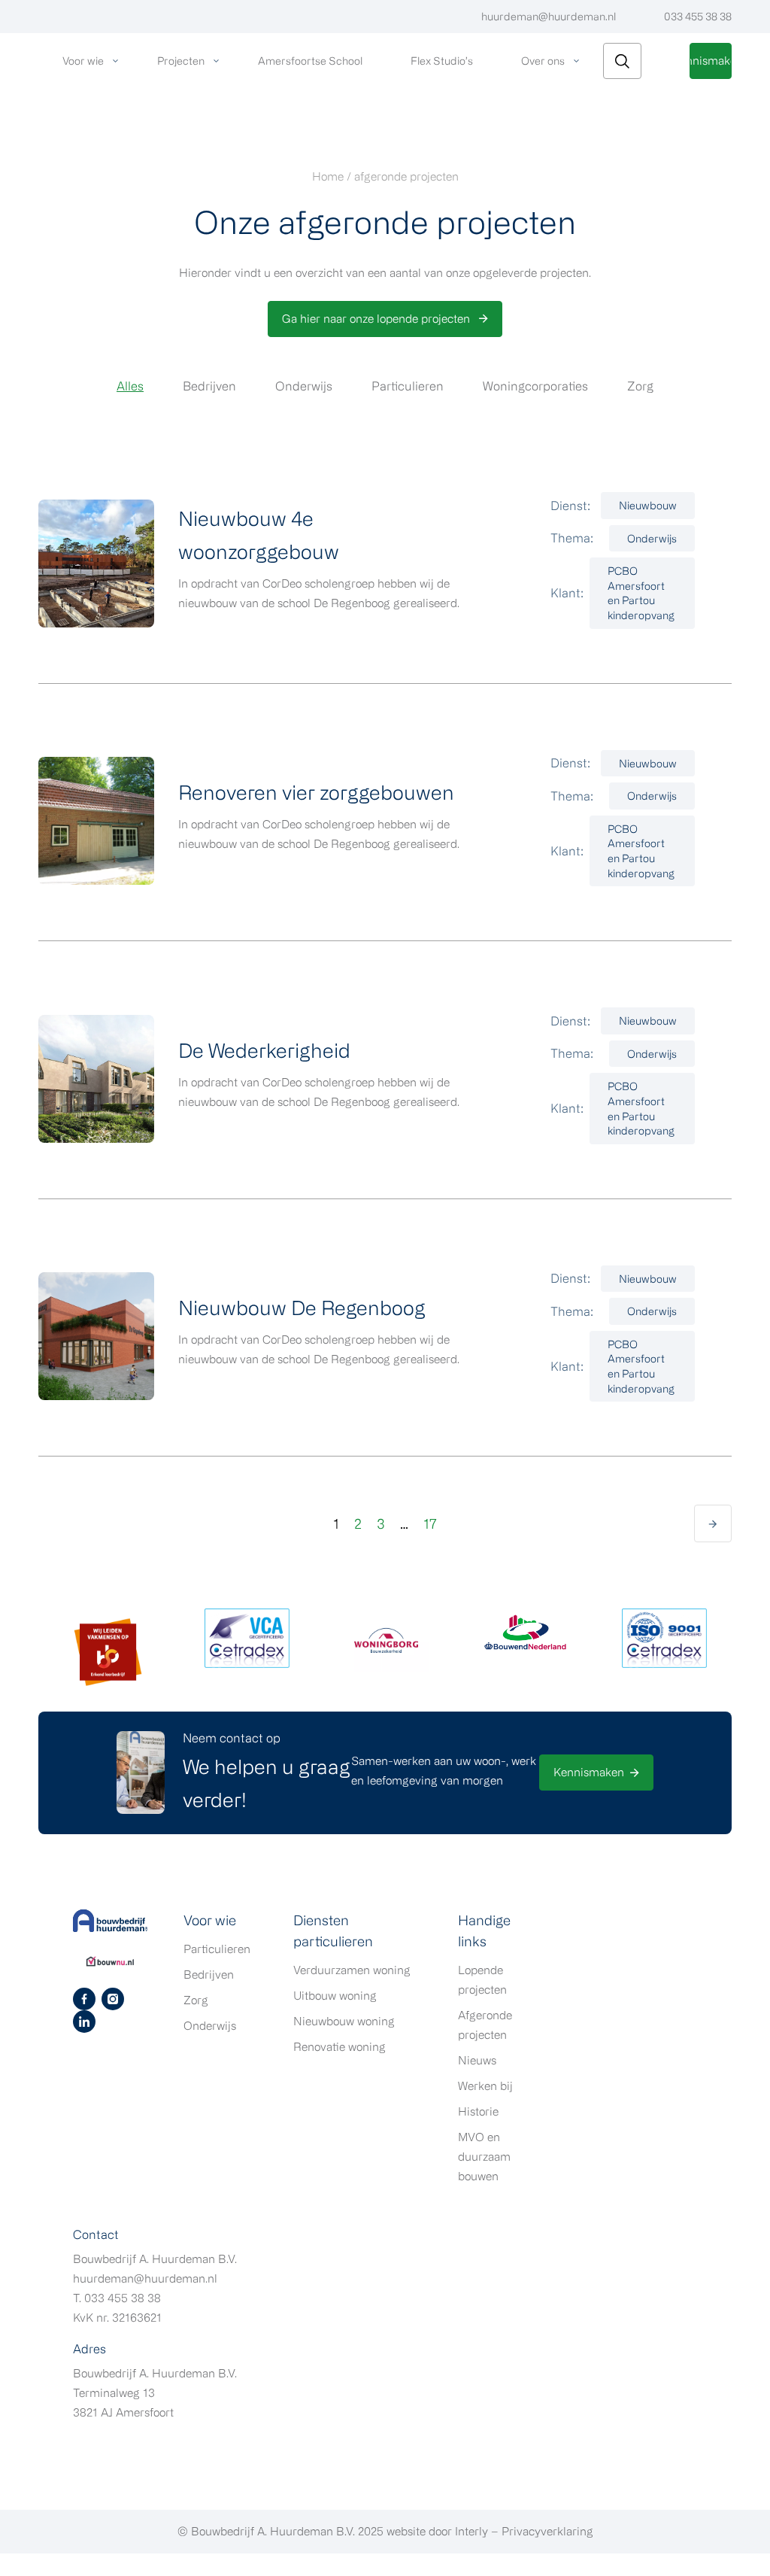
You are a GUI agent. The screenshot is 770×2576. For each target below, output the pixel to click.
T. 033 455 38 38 (117, 2298)
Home (328, 176)
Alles (130, 386)
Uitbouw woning (335, 1996)
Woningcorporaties (535, 386)
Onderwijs (304, 386)
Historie (478, 2111)
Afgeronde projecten (485, 2025)
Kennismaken (711, 61)
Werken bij (485, 2086)
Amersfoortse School (310, 61)
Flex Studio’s (442, 61)
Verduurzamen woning (352, 1970)
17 (430, 1523)
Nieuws (477, 2060)
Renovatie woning (340, 2047)
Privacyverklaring (547, 2531)
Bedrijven (209, 386)
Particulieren (408, 386)
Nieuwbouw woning (344, 2021)
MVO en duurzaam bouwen (484, 2157)
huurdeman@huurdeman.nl (549, 16)
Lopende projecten (482, 1980)
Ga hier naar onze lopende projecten (377, 319)
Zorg (640, 386)
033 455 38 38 (698, 16)
